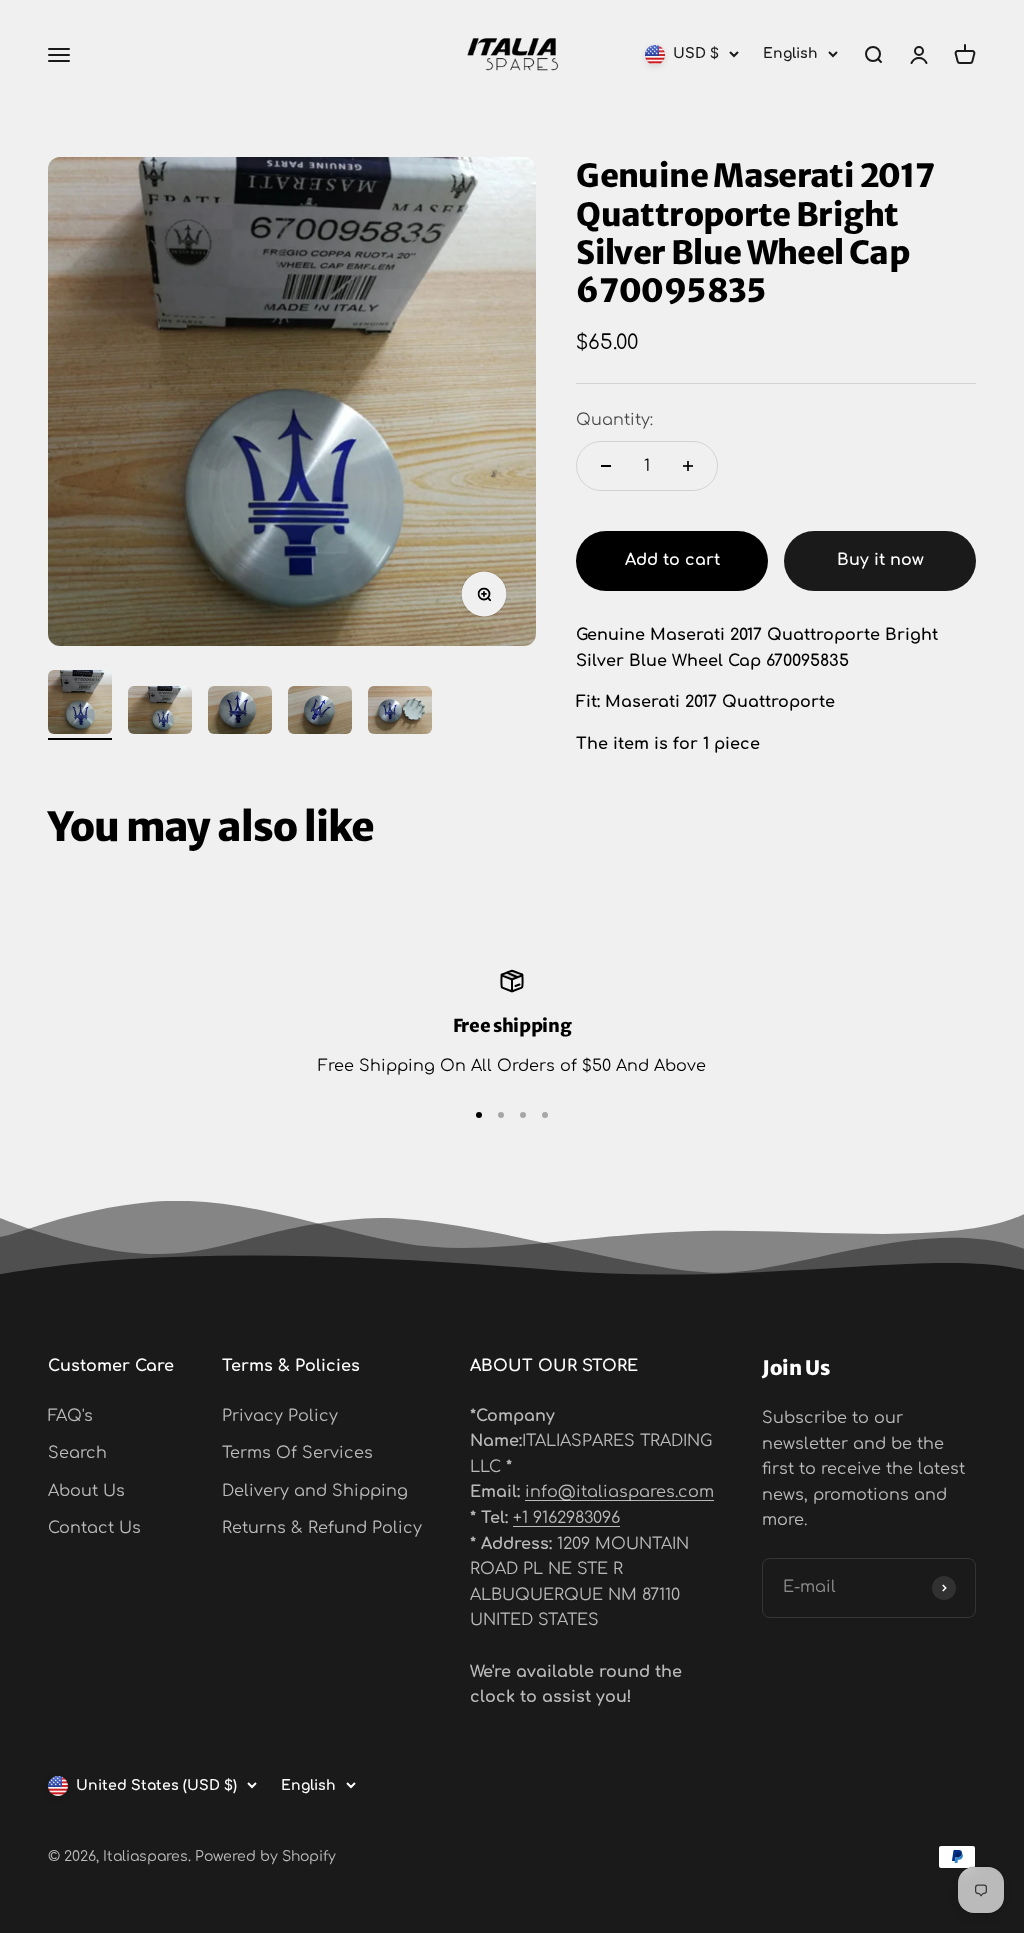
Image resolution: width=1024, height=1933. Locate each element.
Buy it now (880, 560)
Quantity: (614, 420)
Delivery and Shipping (315, 1491)
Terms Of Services (297, 1453)
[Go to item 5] (400, 713)
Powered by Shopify (265, 1856)
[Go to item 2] (160, 713)
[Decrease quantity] (606, 466)
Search (77, 1453)
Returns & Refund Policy (322, 1528)
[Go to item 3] (240, 713)
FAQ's (70, 1416)
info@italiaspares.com (619, 1492)
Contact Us (94, 1528)
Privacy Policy (280, 1416)
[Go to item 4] (320, 713)
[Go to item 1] (80, 705)
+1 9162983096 (566, 1518)
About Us (86, 1491)
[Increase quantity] (688, 466)
